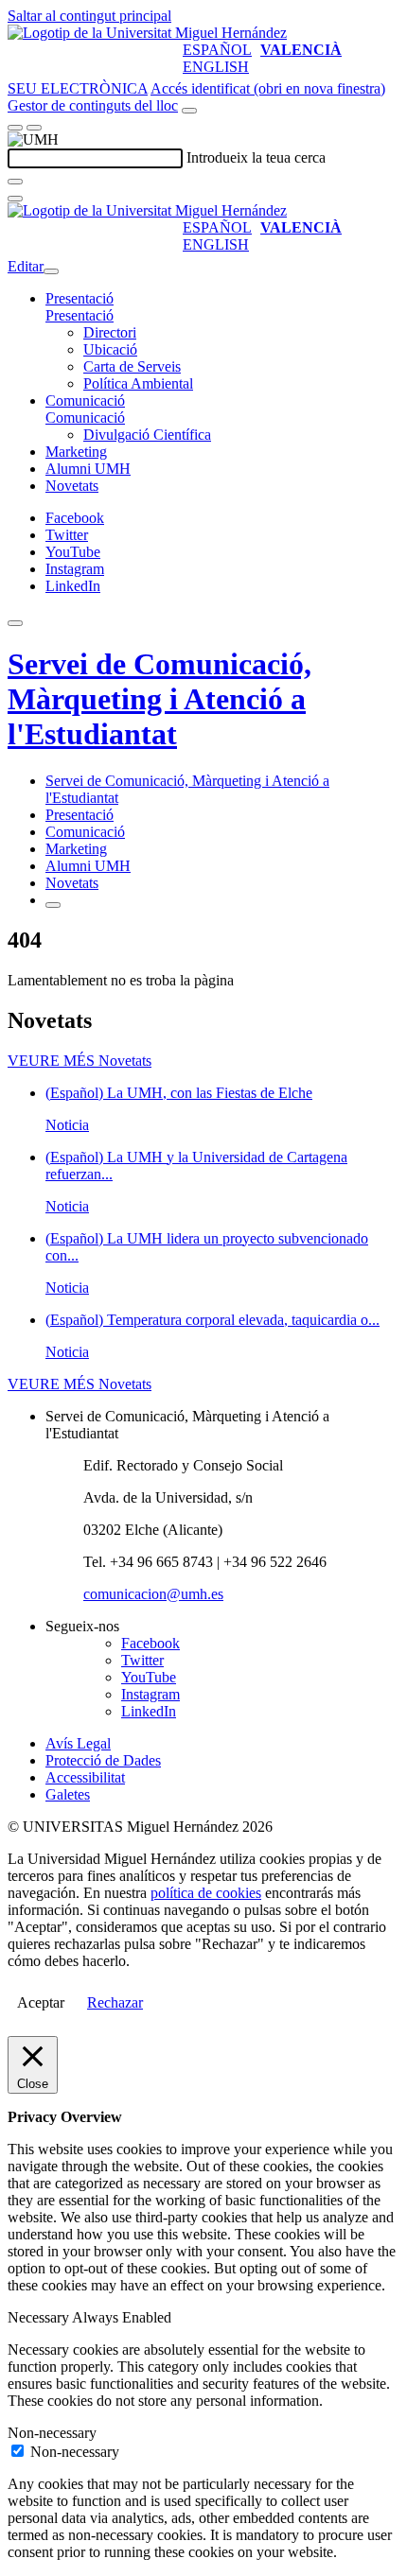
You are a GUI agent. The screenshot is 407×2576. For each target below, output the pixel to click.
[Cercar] (15, 182)
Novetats (72, 486)
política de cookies (206, 1893)
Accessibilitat (85, 1777)
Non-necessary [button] (52, 2433)
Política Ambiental (138, 383)
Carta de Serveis (132, 366)
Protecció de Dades (103, 1760)
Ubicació (110, 349)
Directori (110, 332)
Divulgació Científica (147, 435)
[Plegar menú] (51, 271)
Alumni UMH (88, 469)
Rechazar (115, 2002)
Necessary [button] (40, 2317)
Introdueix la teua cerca (256, 157)
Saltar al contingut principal (89, 16)
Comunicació (85, 400)
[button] (80, 315)
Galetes (68, 1794)
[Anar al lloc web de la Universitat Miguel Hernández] (147, 33)
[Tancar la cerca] (15, 199)
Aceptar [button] (41, 2002)
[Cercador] (189, 111)
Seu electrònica (78, 88)
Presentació (80, 298)
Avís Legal (78, 1743)
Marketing (76, 452)
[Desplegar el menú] (34, 128)
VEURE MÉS (80, 1061)
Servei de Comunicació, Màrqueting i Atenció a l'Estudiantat (159, 699)
